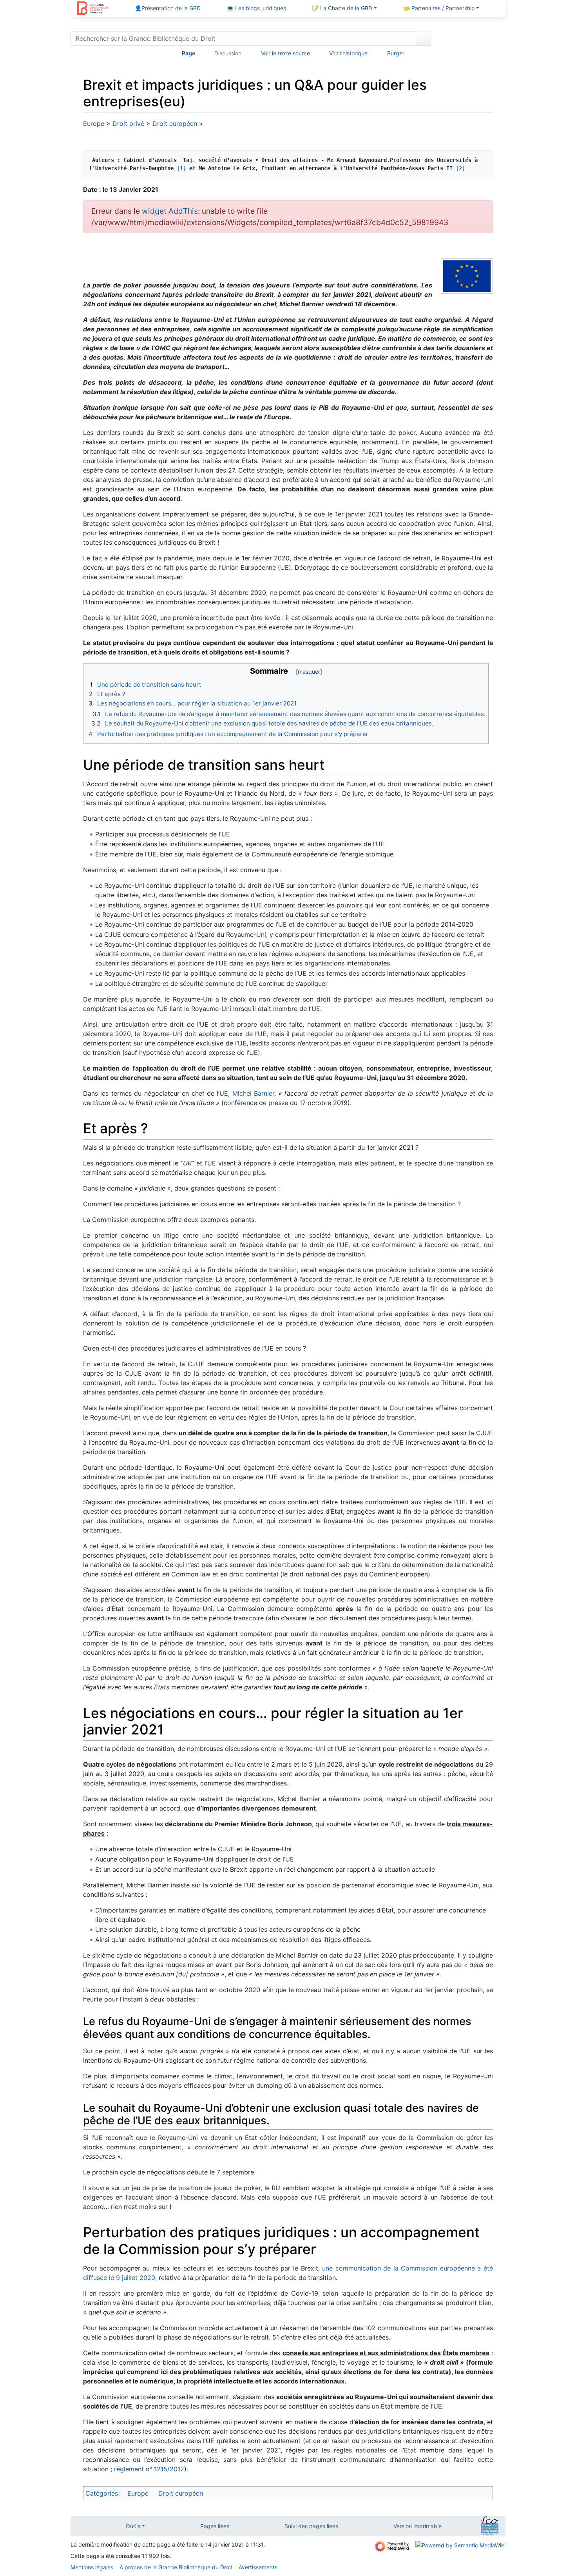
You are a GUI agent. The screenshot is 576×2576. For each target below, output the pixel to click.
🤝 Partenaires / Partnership (439, 8)
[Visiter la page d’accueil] (93, 9)
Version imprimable (418, 2526)
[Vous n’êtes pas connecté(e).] (471, 40)
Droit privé (128, 124)
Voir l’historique (348, 53)
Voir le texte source (285, 53)
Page (188, 53)
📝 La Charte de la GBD (342, 8)
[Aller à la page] (424, 38)
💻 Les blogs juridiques (256, 8)
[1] (181, 168)
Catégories (102, 2493)
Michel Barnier (253, 1093)
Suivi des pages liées (311, 2526)
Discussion (228, 53)
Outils (133, 2526)
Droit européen (175, 124)
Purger (396, 53)
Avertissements (258, 2567)
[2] (460, 168)
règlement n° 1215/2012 (149, 2469)
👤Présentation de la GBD (168, 8)
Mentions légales (92, 2567)
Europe (94, 124)
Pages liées (215, 2526)
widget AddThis (170, 211)
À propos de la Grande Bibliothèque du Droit (176, 2567)
